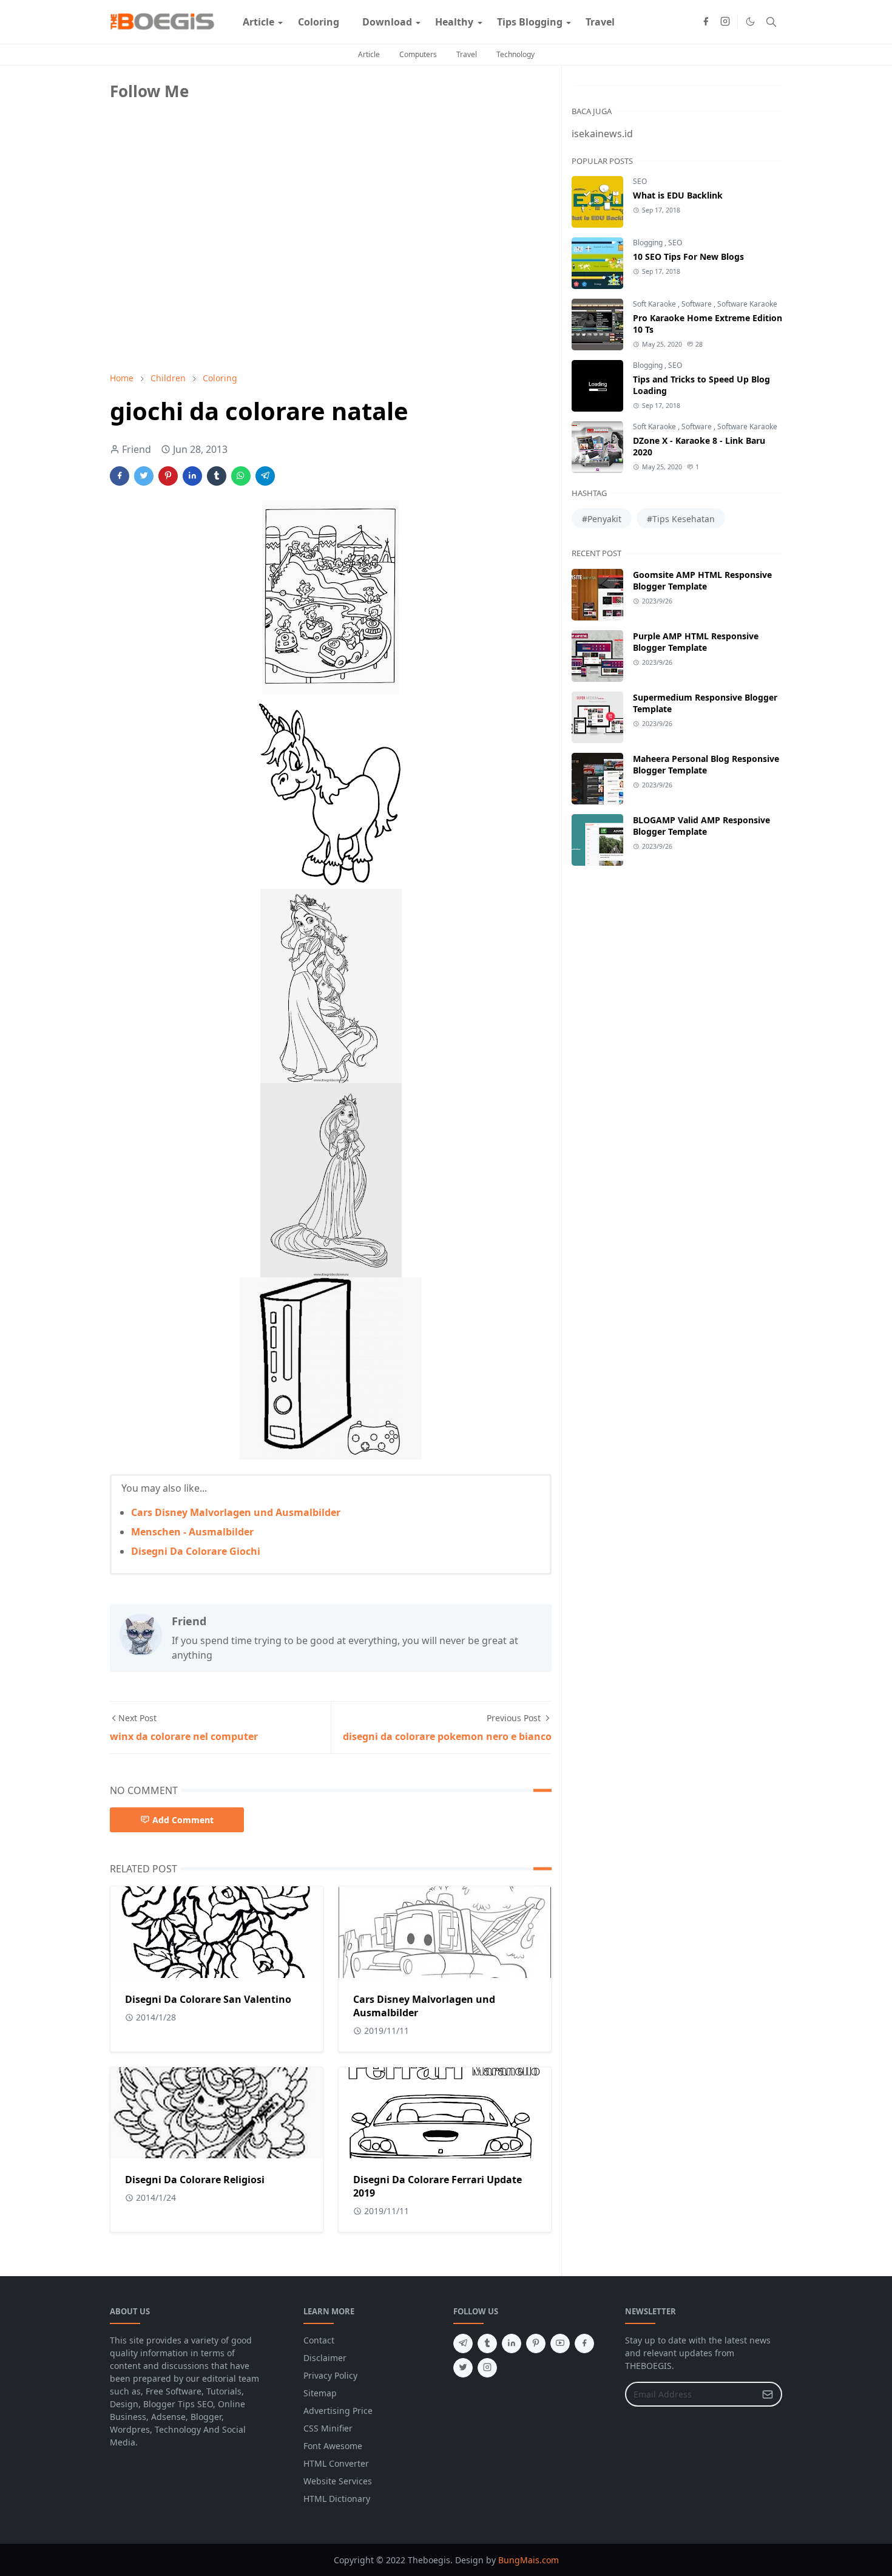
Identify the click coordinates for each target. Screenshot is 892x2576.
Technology (515, 54)
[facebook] (706, 22)
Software (698, 304)
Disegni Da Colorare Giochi (196, 1551)
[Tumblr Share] (217, 476)
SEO (640, 181)
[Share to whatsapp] (241, 476)
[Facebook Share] (120, 476)
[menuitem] (258, 22)
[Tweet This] (144, 476)
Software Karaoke (747, 304)
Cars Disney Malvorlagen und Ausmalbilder (236, 1512)
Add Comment (183, 1820)
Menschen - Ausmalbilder (192, 1532)
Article (369, 54)
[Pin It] (168, 476)
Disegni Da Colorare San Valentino (208, 1999)
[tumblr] (487, 2343)
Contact (319, 2340)
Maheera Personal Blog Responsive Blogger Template (706, 764)
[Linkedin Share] (192, 476)
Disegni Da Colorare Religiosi (195, 2180)
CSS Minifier (328, 2428)
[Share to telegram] (265, 476)
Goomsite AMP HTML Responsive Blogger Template (702, 580)
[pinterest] (536, 2343)
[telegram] (463, 2343)
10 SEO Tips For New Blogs (688, 257)
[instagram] (725, 22)
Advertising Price (338, 2411)
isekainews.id (602, 134)
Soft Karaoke (655, 304)
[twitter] (463, 2368)
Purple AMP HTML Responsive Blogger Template (696, 642)
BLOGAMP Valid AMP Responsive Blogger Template (701, 826)
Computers (418, 54)
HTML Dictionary (337, 2499)
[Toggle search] (771, 22)
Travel (467, 54)
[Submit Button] (768, 2394)
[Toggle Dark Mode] (750, 22)
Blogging (649, 243)
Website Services (338, 2481)
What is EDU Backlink (678, 195)
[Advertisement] (201, 277)
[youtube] (560, 2343)
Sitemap (320, 2393)
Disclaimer (325, 2358)
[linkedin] (512, 2343)
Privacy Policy (330, 2375)
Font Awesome (333, 2446)
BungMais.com (529, 2560)
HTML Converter (336, 2463)
